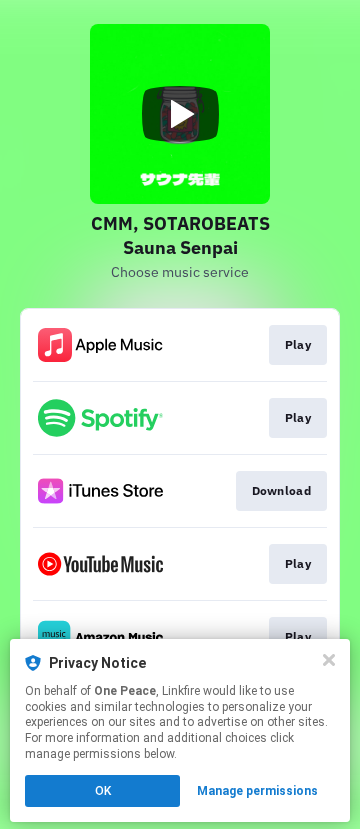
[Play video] (180, 114)
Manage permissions (257, 791)
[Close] (329, 660)
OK (103, 791)
